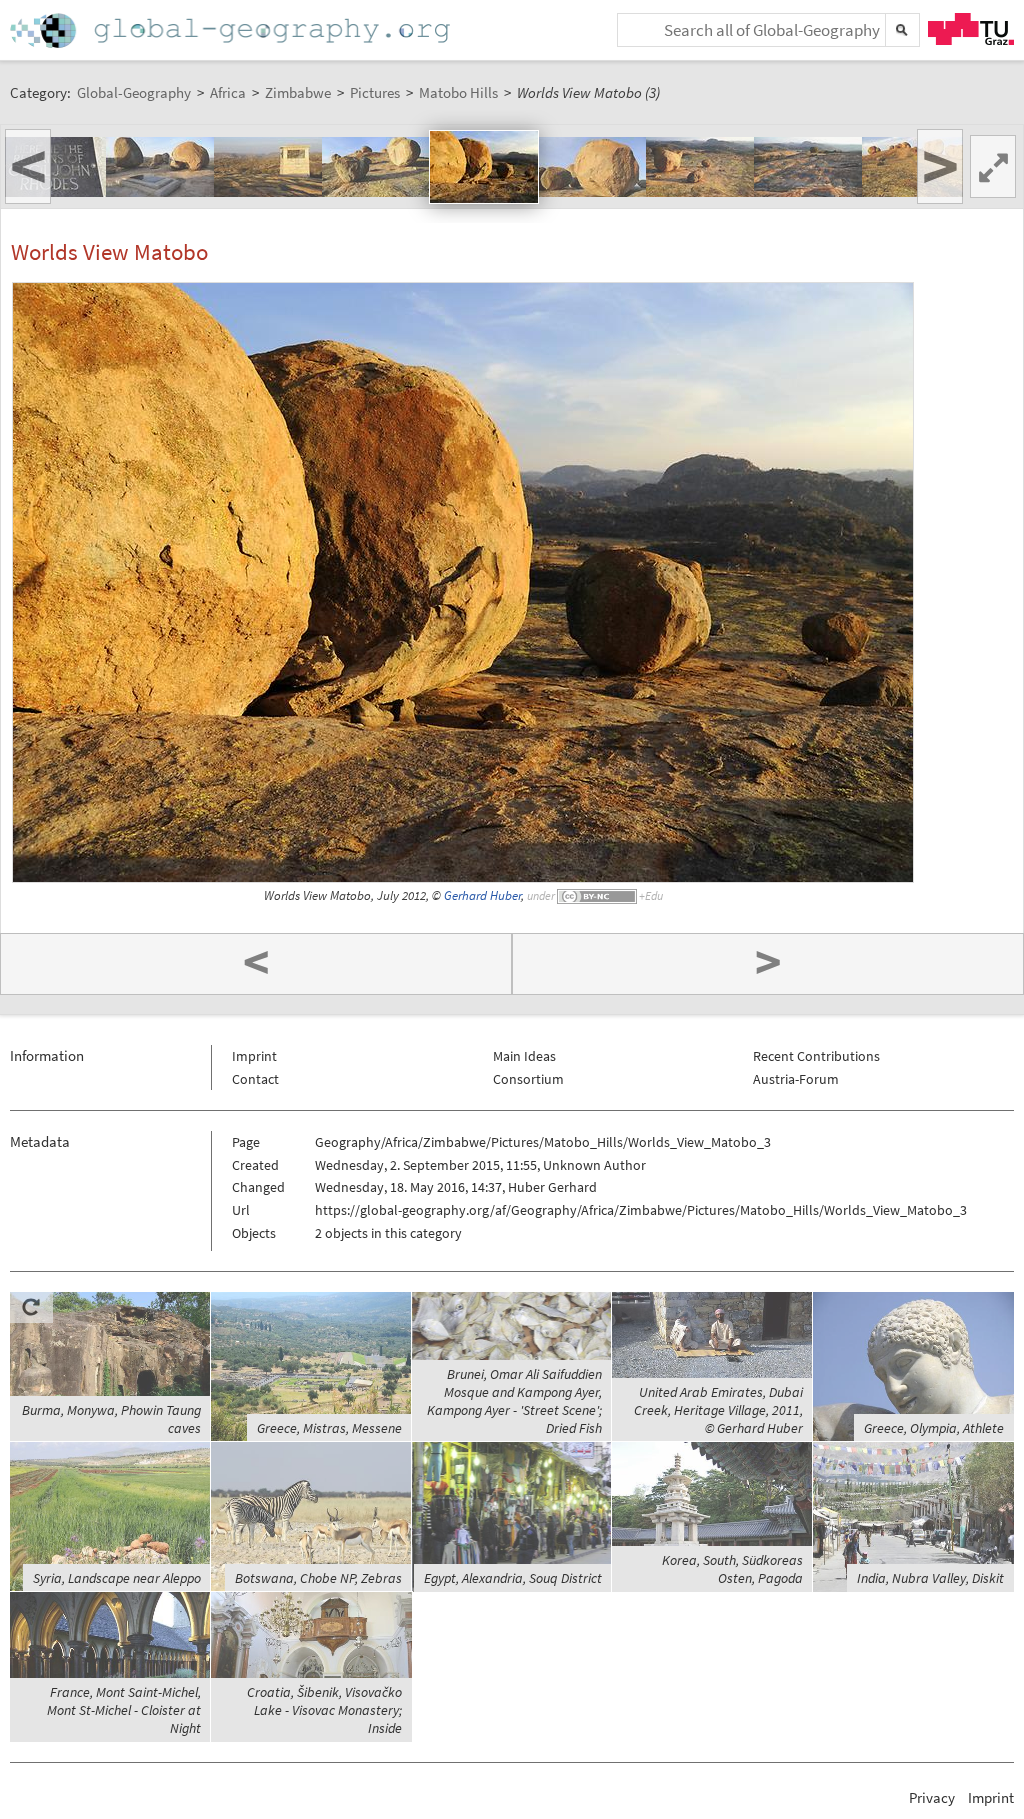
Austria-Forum (796, 1079)
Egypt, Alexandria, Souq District (513, 1578)
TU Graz (971, 29)
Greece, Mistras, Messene (329, 1428)
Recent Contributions (816, 1056)
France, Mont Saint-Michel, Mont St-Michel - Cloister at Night (124, 1710)
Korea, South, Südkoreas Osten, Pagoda (732, 1569)
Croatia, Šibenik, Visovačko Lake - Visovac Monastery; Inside (324, 1710)
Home (232, 30)
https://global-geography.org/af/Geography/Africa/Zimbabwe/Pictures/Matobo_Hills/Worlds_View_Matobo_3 (641, 1210)
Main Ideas (524, 1056)
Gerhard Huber (482, 895)
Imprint (254, 1056)
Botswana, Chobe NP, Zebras (318, 1578)
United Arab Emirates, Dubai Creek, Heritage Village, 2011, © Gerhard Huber (718, 1410)
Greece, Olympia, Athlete (934, 1428)
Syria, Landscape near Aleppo (117, 1578)
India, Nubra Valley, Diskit (930, 1578)
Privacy (932, 1797)
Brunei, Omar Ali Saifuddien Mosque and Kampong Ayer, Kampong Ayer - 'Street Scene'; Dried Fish (514, 1401)
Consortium (528, 1079)
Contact (255, 1079)
